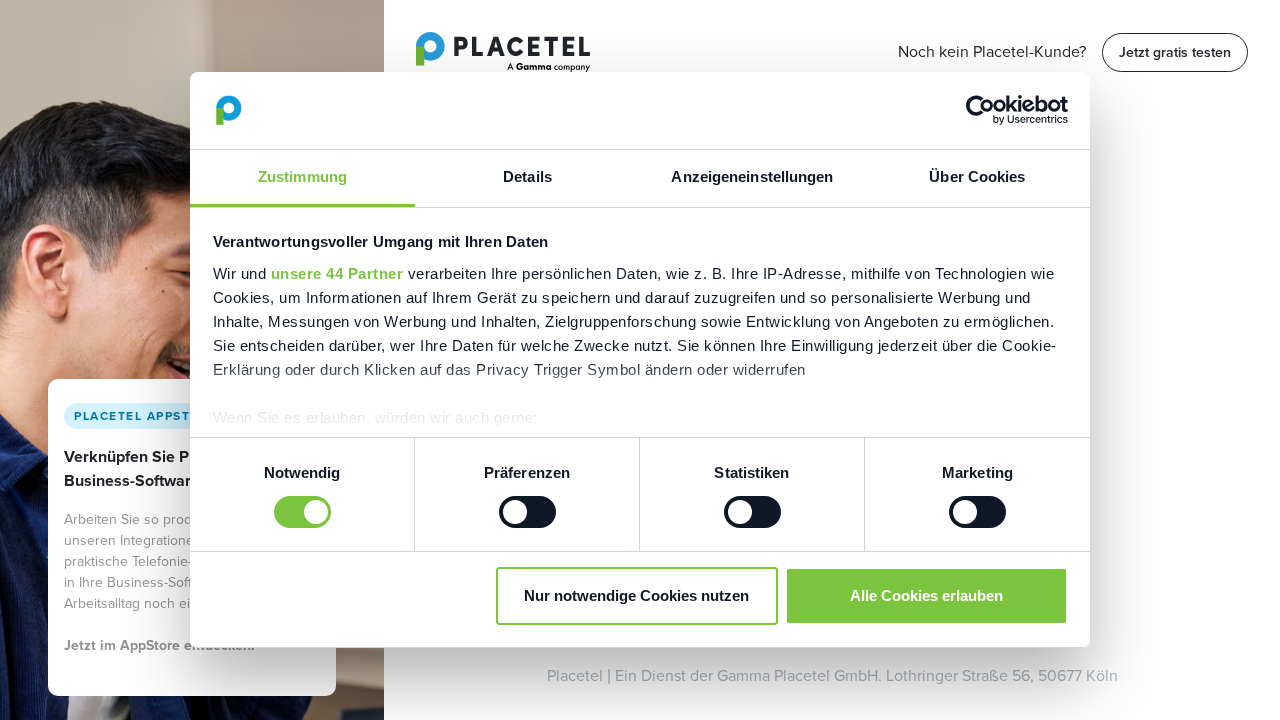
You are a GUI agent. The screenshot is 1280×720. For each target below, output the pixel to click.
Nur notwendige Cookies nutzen (636, 595)
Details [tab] (527, 176)
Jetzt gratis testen (1175, 52)
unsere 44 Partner (337, 273)
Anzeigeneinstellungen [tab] (752, 176)
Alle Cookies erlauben (926, 595)
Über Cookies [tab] (977, 176)
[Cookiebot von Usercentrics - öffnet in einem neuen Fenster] (980, 110)
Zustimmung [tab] (302, 176)
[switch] (527, 512)
